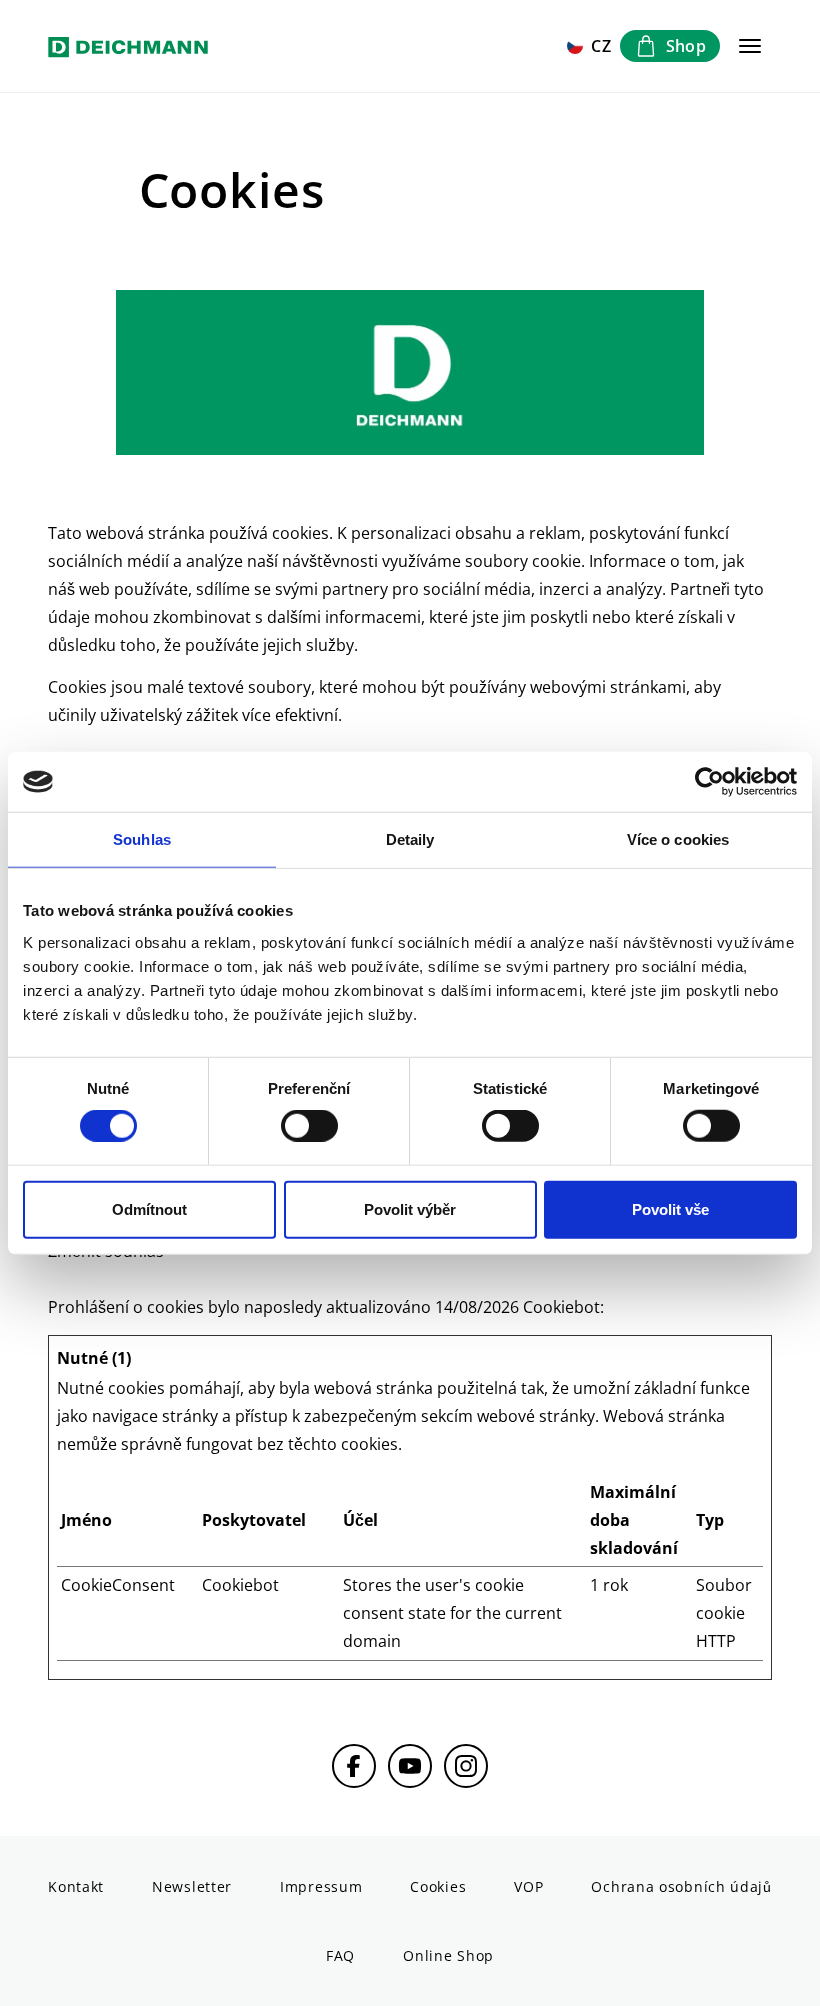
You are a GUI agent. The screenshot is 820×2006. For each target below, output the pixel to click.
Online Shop (448, 1955)
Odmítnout (149, 1208)
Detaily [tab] (410, 839)
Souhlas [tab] (142, 839)
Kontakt (76, 1886)
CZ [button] (601, 46)
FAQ (340, 1955)
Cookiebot (561, 1307)
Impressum (321, 1886)
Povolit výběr (410, 1208)
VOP (528, 1886)
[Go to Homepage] (128, 46)
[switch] (309, 1126)
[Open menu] (750, 46)
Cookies (438, 1886)
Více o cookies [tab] (678, 839)
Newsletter (192, 1886)
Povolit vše (670, 1208)
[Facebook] (354, 1766)
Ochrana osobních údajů (681, 1886)
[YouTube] (410, 1766)
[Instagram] (466, 1766)
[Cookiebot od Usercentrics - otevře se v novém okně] (709, 782)
